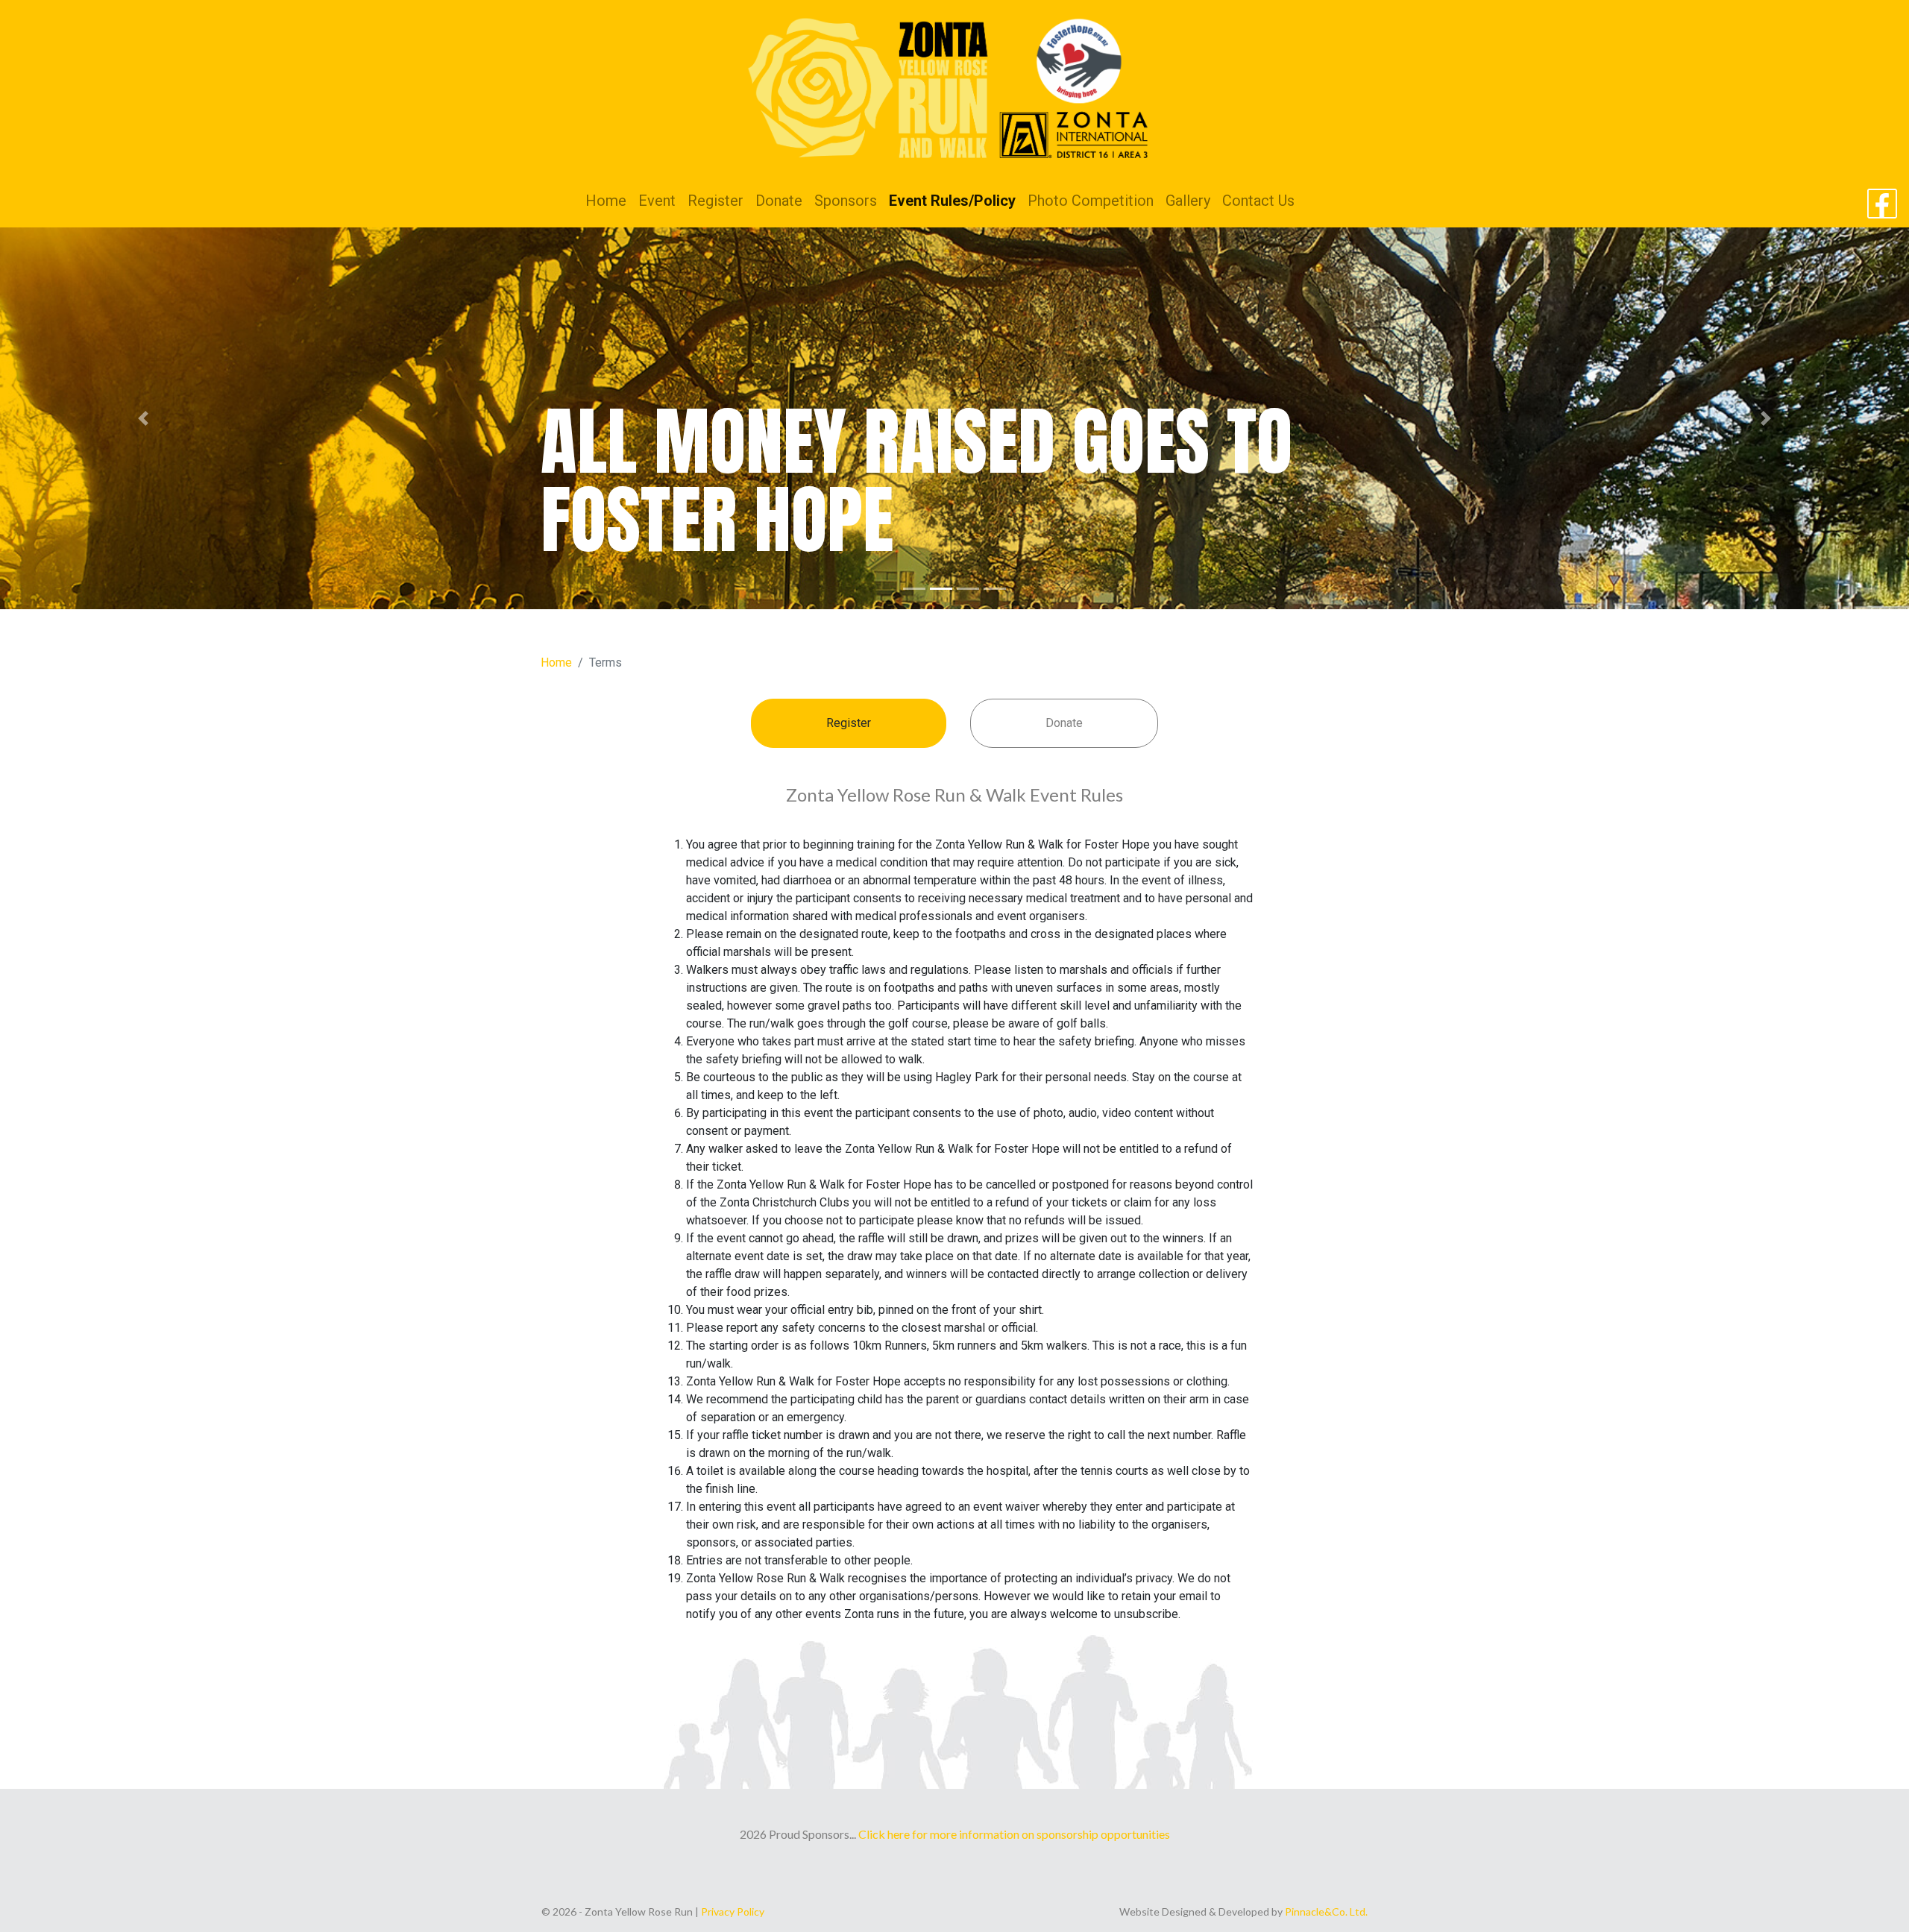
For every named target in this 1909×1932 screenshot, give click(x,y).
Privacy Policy (733, 1911)
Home (606, 201)
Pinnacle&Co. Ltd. (1326, 1911)
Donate (779, 201)
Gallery (1188, 201)
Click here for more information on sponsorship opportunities (1014, 1834)
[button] (143, 418)
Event (657, 201)
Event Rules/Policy (952, 201)
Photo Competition (1091, 201)
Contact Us (1258, 201)
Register (716, 201)
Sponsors (846, 201)
